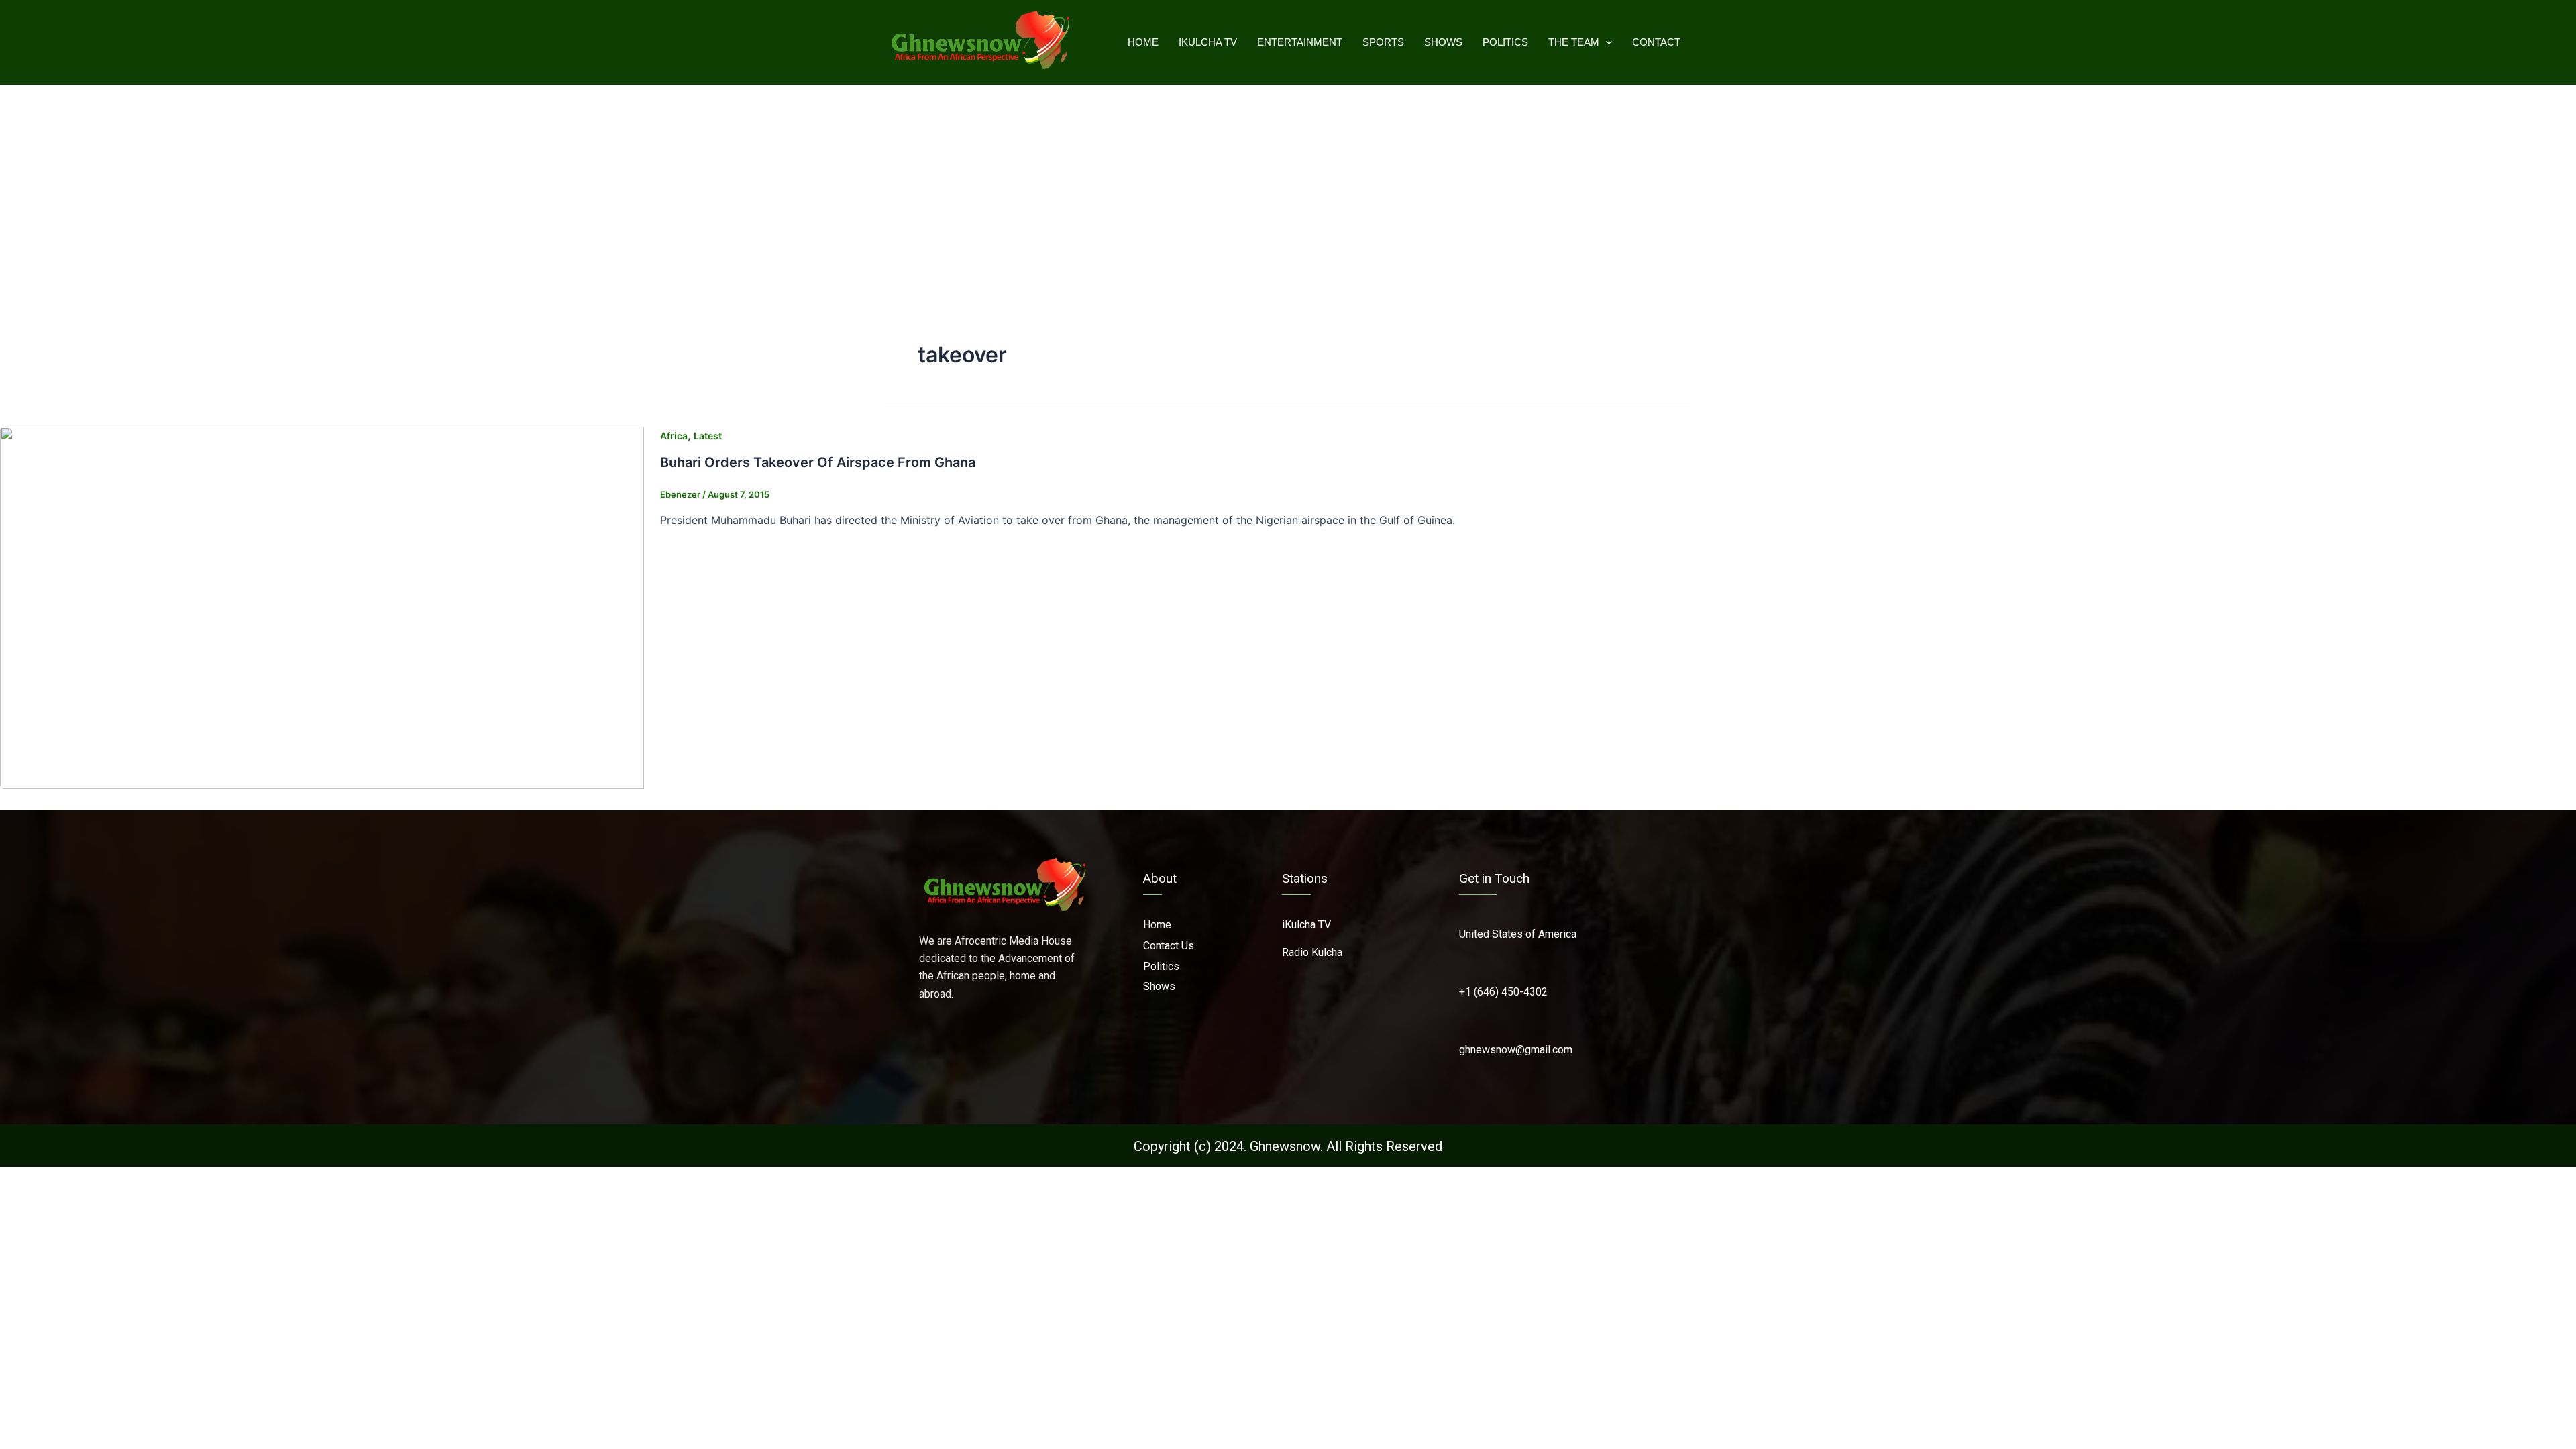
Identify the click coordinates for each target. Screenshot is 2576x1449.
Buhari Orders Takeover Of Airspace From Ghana (818, 462)
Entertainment (1300, 42)
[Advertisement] (1288, 186)
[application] (1606, 42)
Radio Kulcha (1312, 952)
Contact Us (1169, 946)
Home (1143, 42)
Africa (674, 436)
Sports (1383, 42)
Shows (1443, 42)
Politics (1505, 42)
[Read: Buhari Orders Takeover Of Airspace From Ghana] (322, 607)
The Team (1574, 42)
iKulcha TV (1208, 42)
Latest (708, 436)
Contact (1656, 42)
